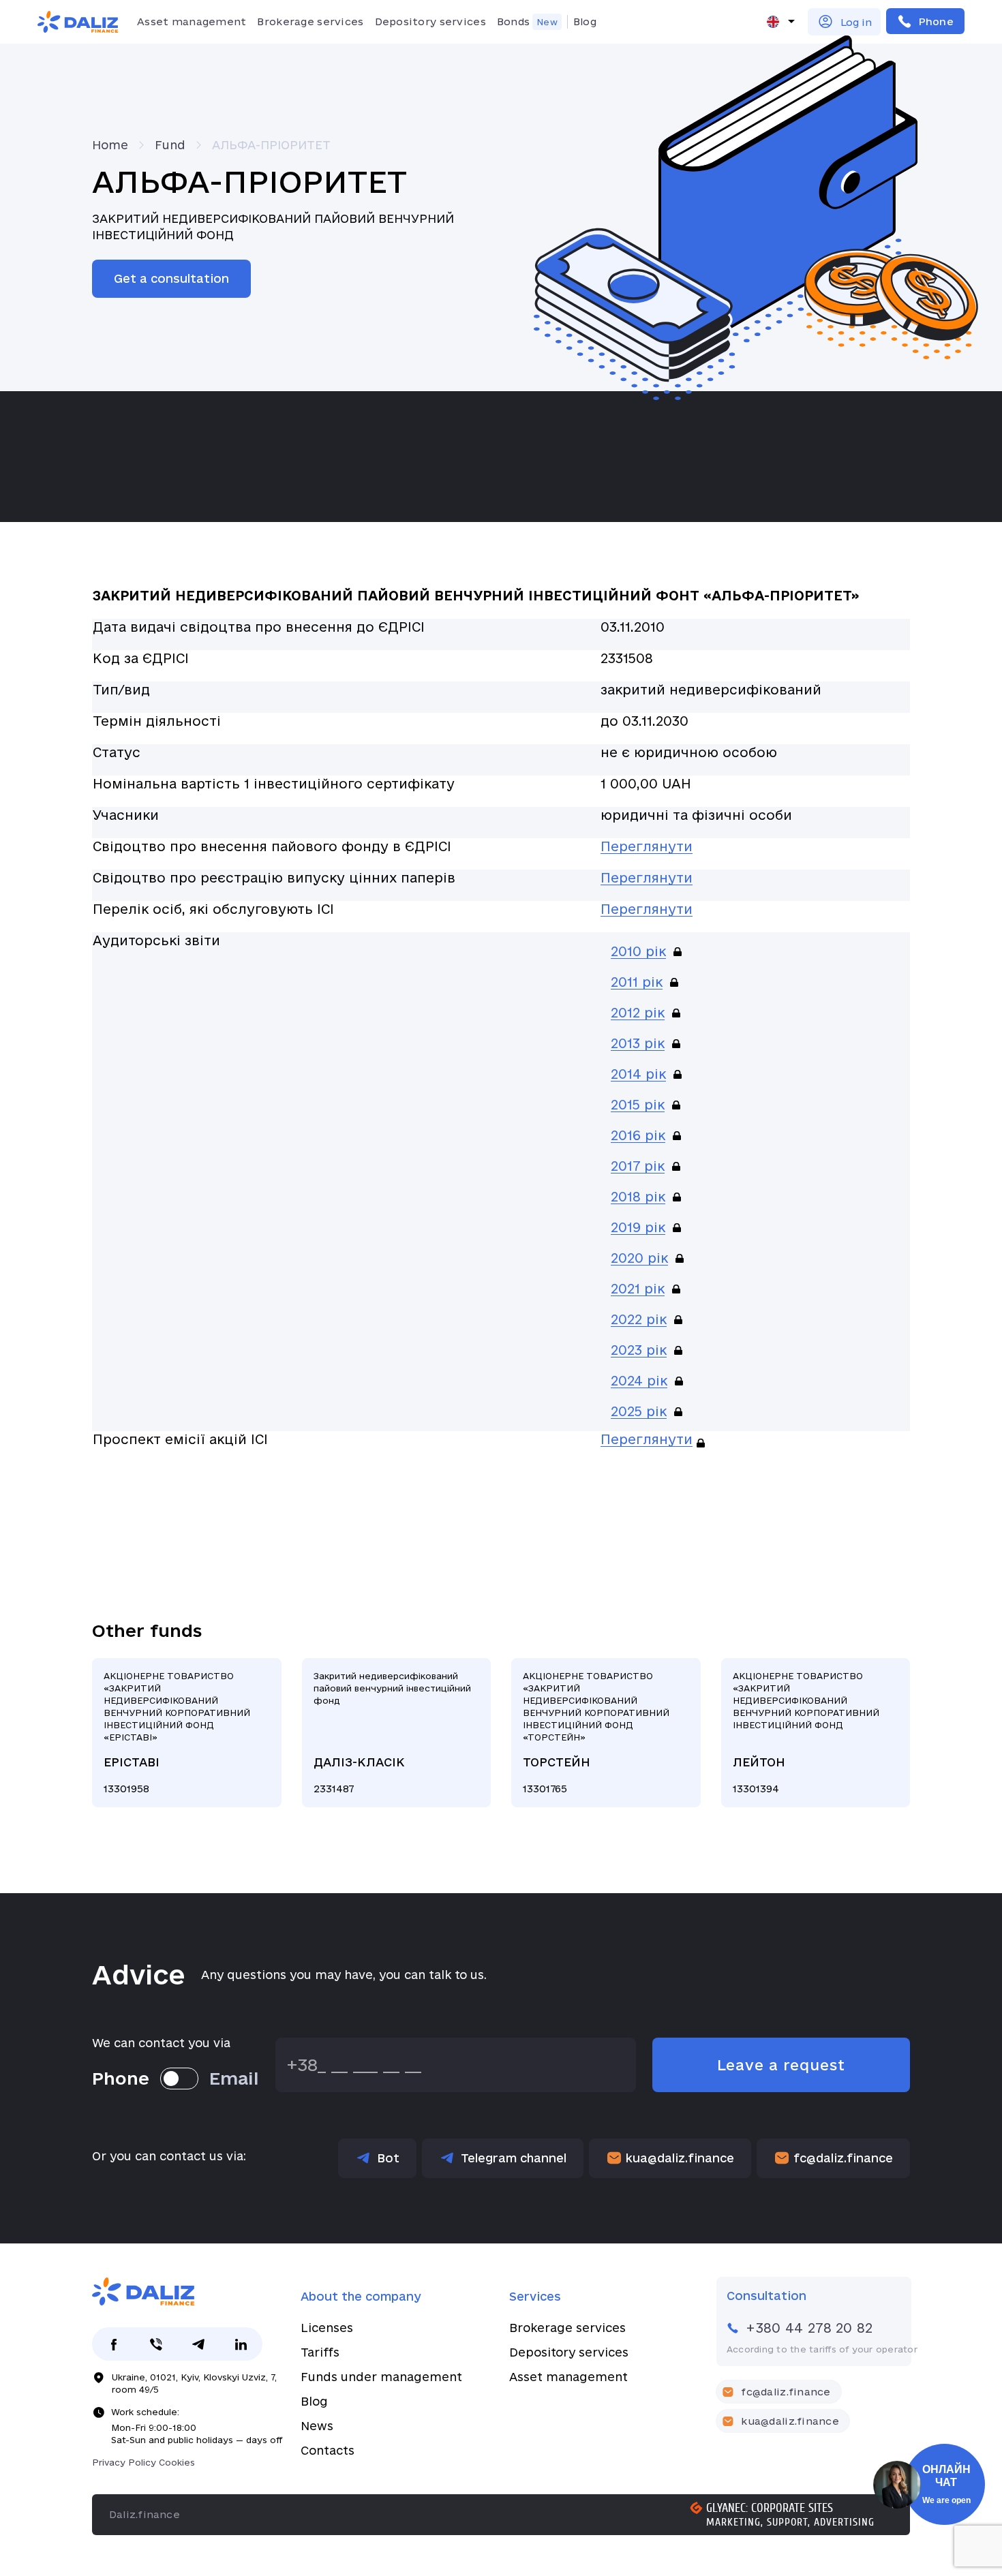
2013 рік (638, 1043)
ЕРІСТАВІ (187, 1733)
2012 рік (638, 1013)
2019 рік (638, 1227)
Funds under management (381, 2377)
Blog (585, 21)
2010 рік (638, 951)
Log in (856, 22)
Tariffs (320, 2352)
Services (535, 2296)
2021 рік (638, 1289)
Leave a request (781, 2065)
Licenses (327, 2328)
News (317, 2426)
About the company (361, 2296)
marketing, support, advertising (790, 2522)
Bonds (513, 21)
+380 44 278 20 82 (925, 22)
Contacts (328, 2450)
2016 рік (638, 1135)
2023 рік (639, 1350)
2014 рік (638, 1074)
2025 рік (639, 1411)
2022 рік (639, 1319)
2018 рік (638, 1197)
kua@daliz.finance (680, 2158)
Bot (388, 2158)
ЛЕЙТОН (816, 1733)
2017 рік (638, 1166)
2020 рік (639, 1258)
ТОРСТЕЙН (606, 1733)
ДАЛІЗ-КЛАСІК (397, 1733)
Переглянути (647, 846)
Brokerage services (310, 21)
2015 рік (638, 1105)
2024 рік (639, 1381)
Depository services (430, 21)
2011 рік (637, 982)
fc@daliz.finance (843, 2158)
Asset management (192, 21)
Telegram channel (514, 2158)
